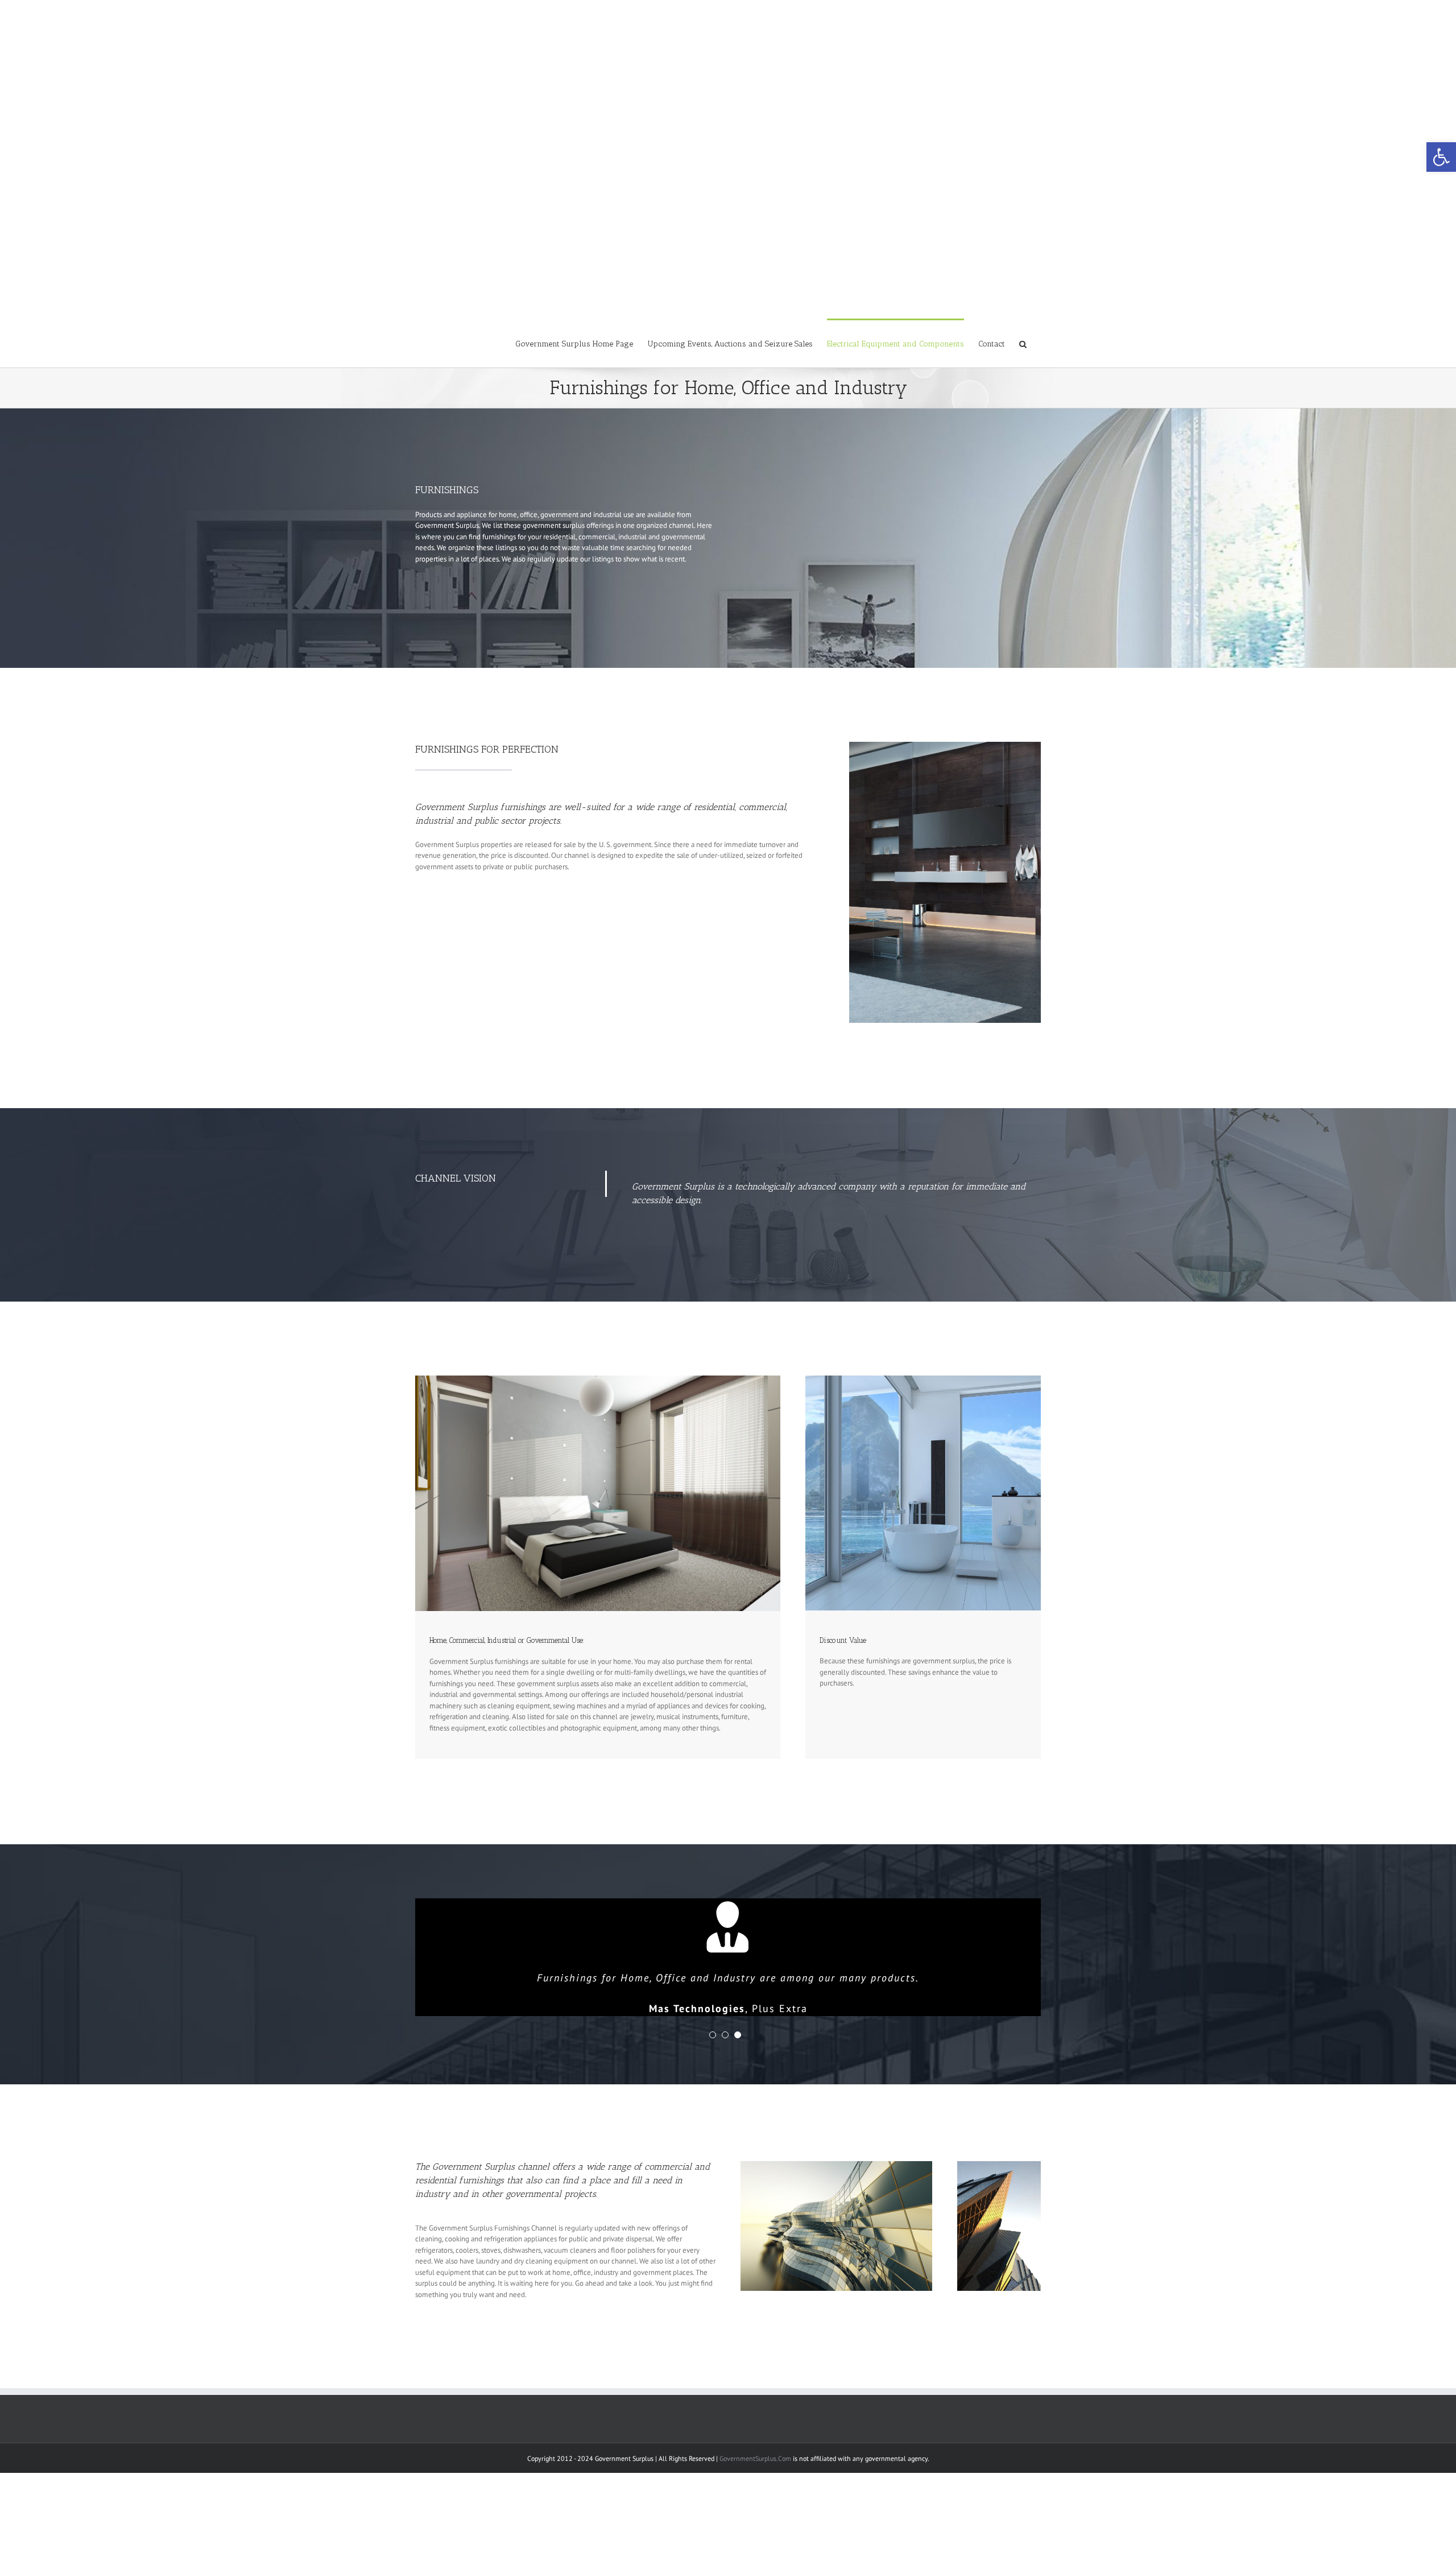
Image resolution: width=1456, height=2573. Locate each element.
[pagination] (713, 2035)
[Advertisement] (728, 80)
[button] (1441, 157)
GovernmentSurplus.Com (755, 2458)
